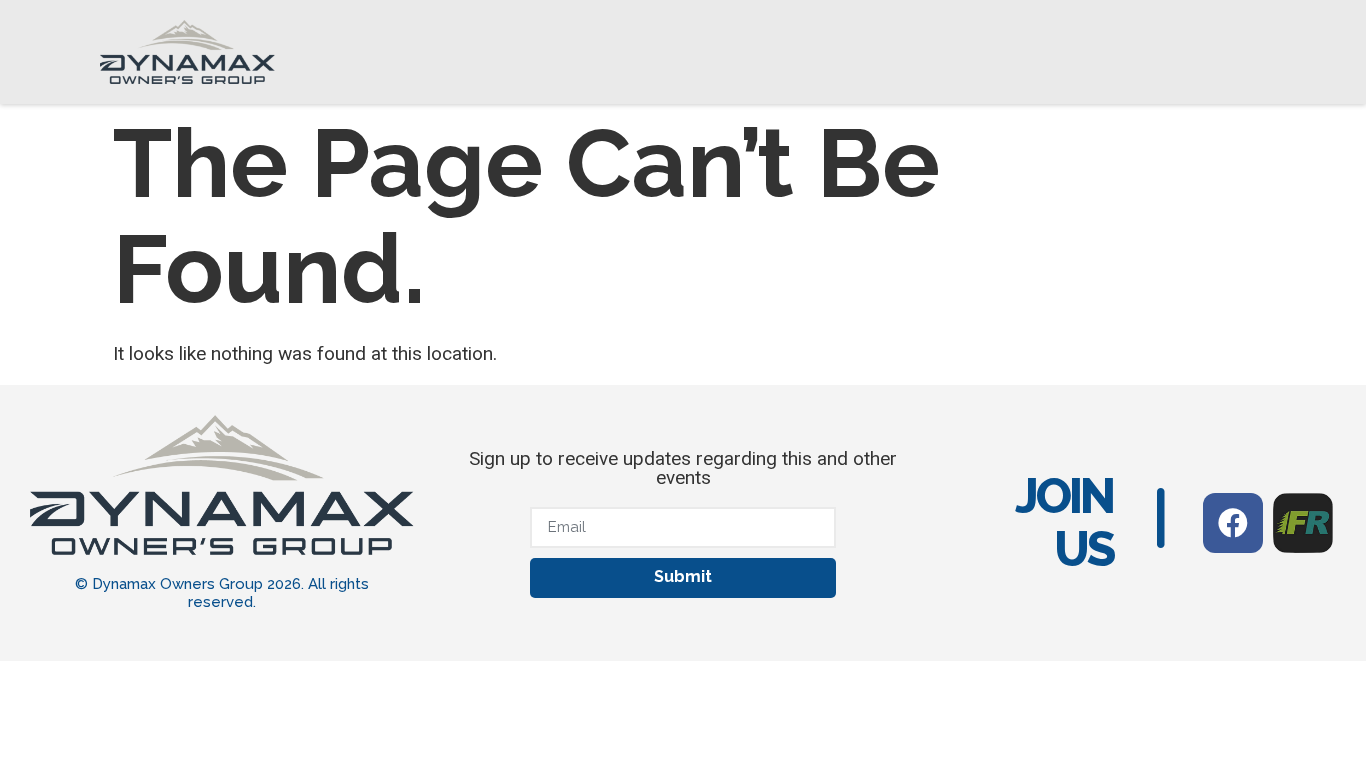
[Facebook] (1233, 523)
